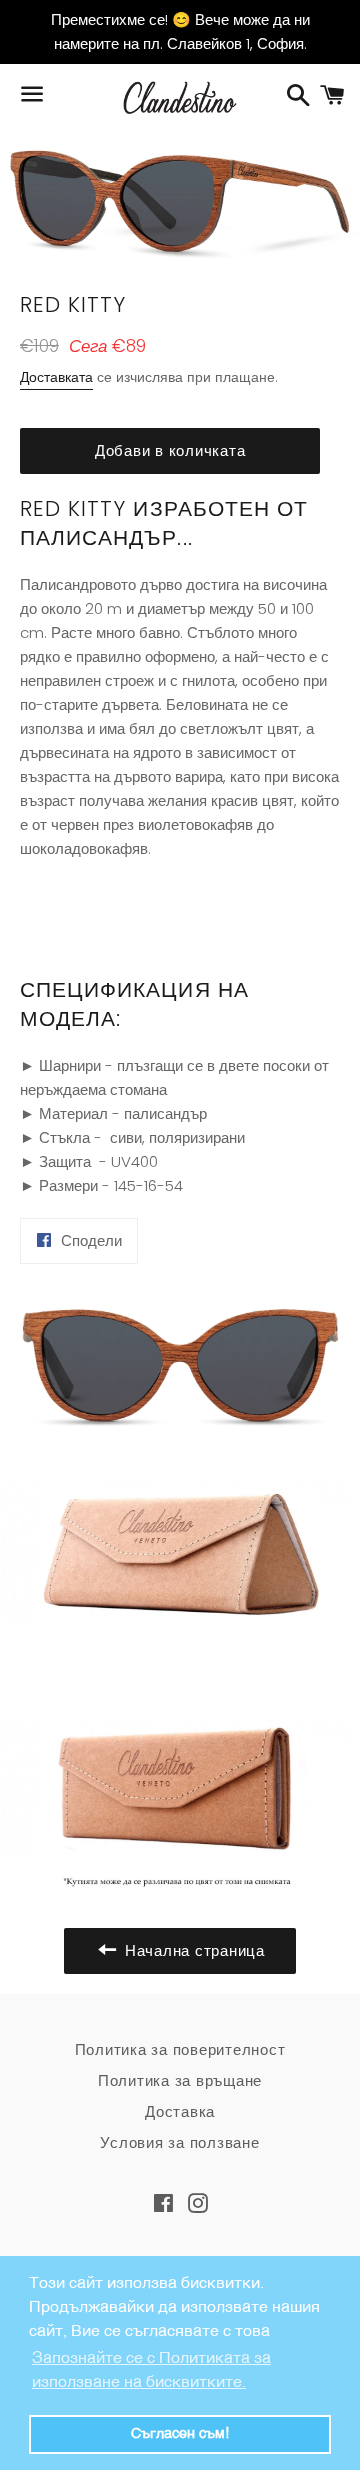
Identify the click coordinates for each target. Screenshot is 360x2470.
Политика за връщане (180, 2080)
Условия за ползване (179, 2142)
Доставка (180, 2111)
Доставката (56, 377)
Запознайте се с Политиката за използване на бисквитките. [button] (151, 2371)
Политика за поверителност (180, 2049)
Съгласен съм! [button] (180, 2434)
